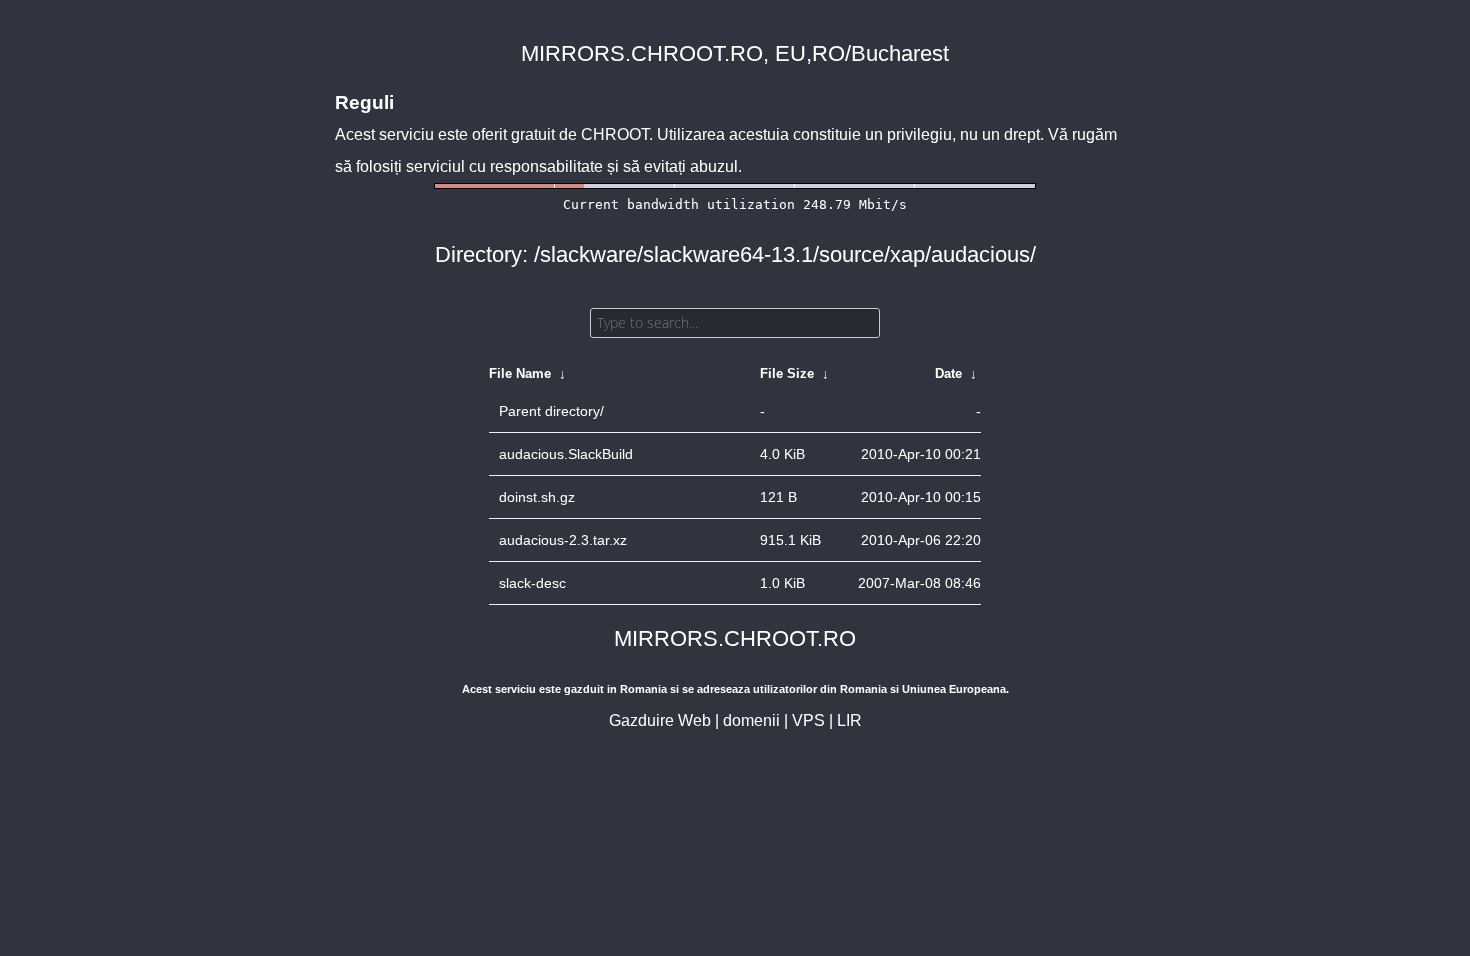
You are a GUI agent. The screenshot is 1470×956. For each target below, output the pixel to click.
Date (948, 373)
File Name (520, 373)
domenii (751, 720)
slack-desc (532, 583)
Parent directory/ (551, 411)
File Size (787, 373)
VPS (808, 720)
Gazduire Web (660, 720)
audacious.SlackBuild (566, 454)
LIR (849, 720)
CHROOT (615, 134)
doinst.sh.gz (537, 497)
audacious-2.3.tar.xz (563, 540)
